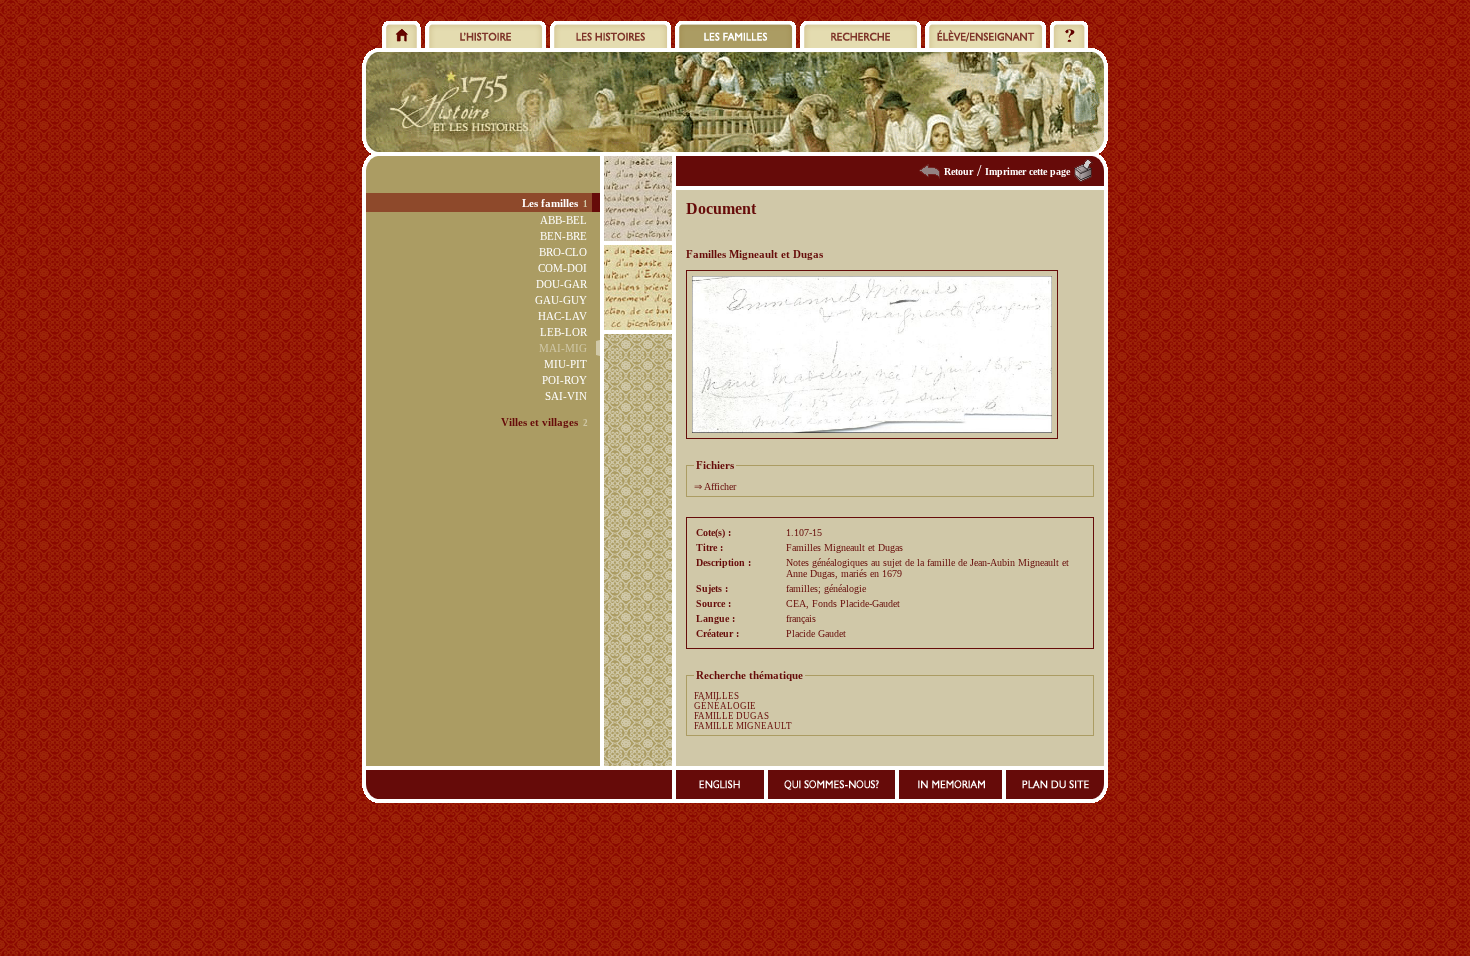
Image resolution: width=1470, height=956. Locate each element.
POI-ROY (564, 380)
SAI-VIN (566, 396)
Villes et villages (539, 422)
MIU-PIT (565, 364)
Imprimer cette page (1027, 171)
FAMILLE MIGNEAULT (743, 726)
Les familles (550, 203)
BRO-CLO (563, 252)
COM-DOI (562, 268)
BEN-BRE (563, 236)
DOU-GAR (561, 284)
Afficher (720, 486)
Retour (958, 171)
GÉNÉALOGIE (725, 706)
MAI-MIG (563, 348)
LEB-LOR (563, 332)
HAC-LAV (562, 316)
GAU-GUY (561, 300)
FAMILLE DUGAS (731, 716)
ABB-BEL (563, 220)
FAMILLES (716, 696)
